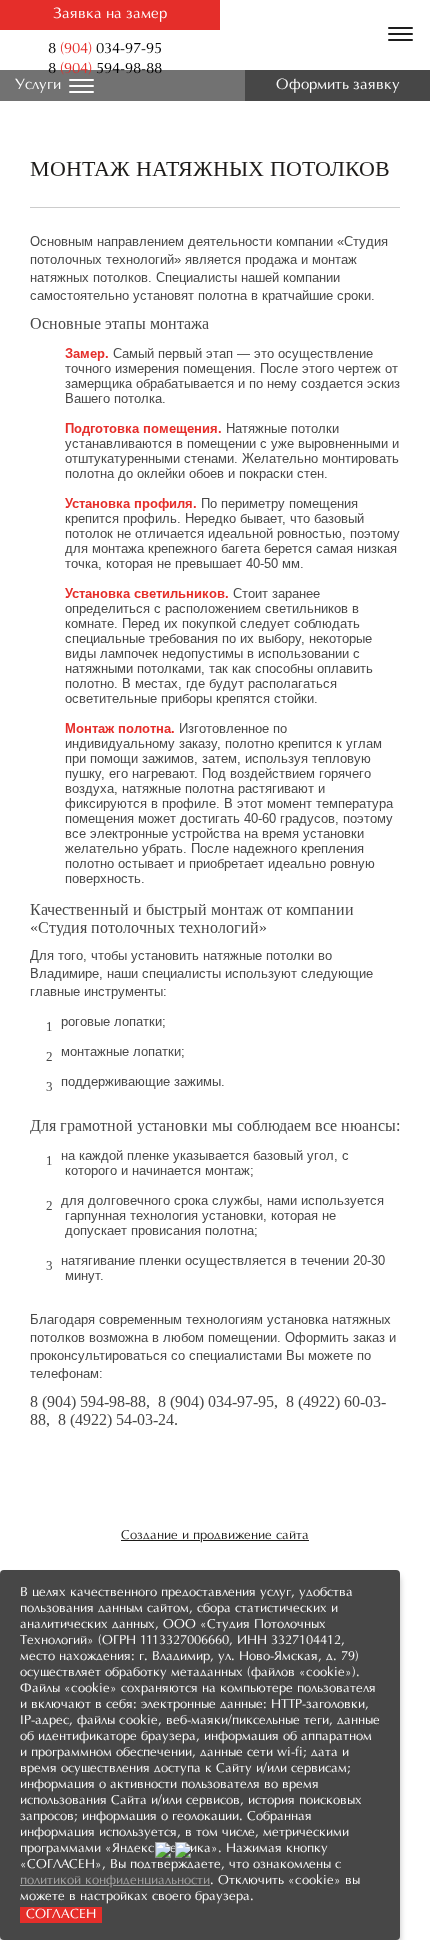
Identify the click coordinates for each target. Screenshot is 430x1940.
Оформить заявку (338, 85)
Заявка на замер (110, 14)
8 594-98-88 (105, 69)
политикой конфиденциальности (115, 1881)
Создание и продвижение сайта (215, 1536)
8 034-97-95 (105, 49)
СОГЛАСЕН (61, 1915)
